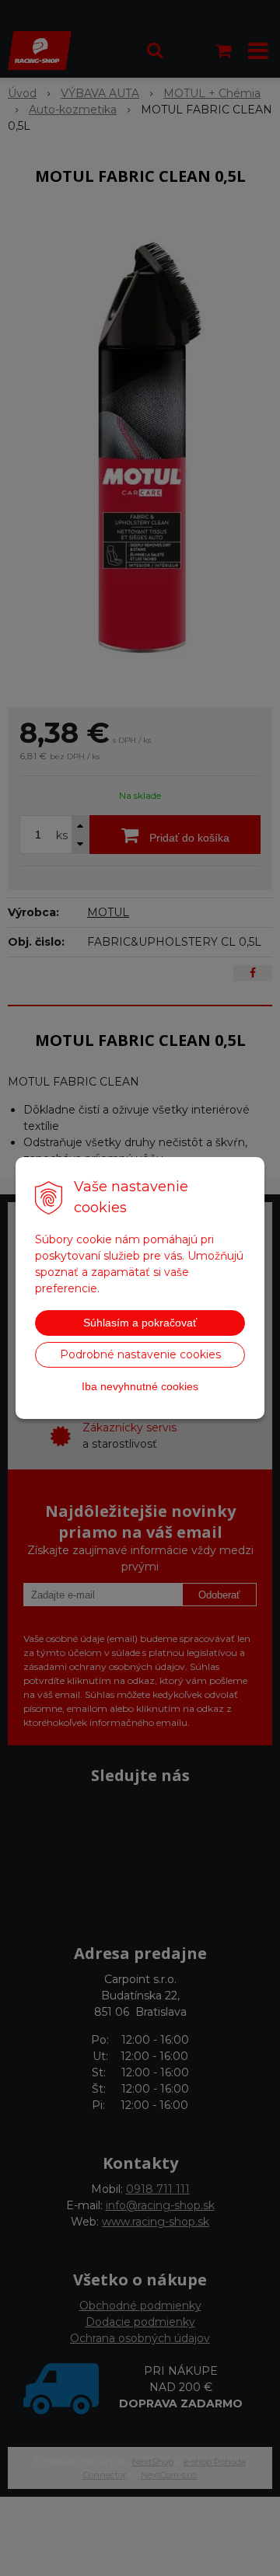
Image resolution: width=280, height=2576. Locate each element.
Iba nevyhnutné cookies (140, 1386)
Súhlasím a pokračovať (140, 1323)
